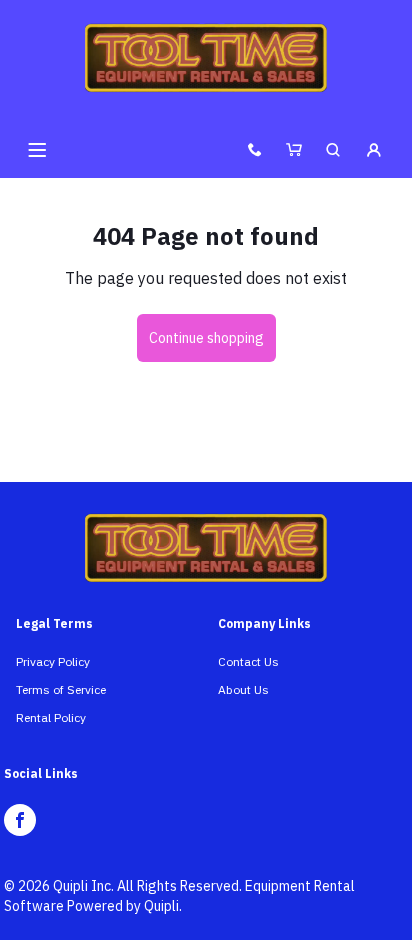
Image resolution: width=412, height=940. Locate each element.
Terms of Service (61, 689)
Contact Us (248, 661)
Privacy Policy (53, 661)
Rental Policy (51, 717)
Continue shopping (206, 338)
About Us (243, 689)
